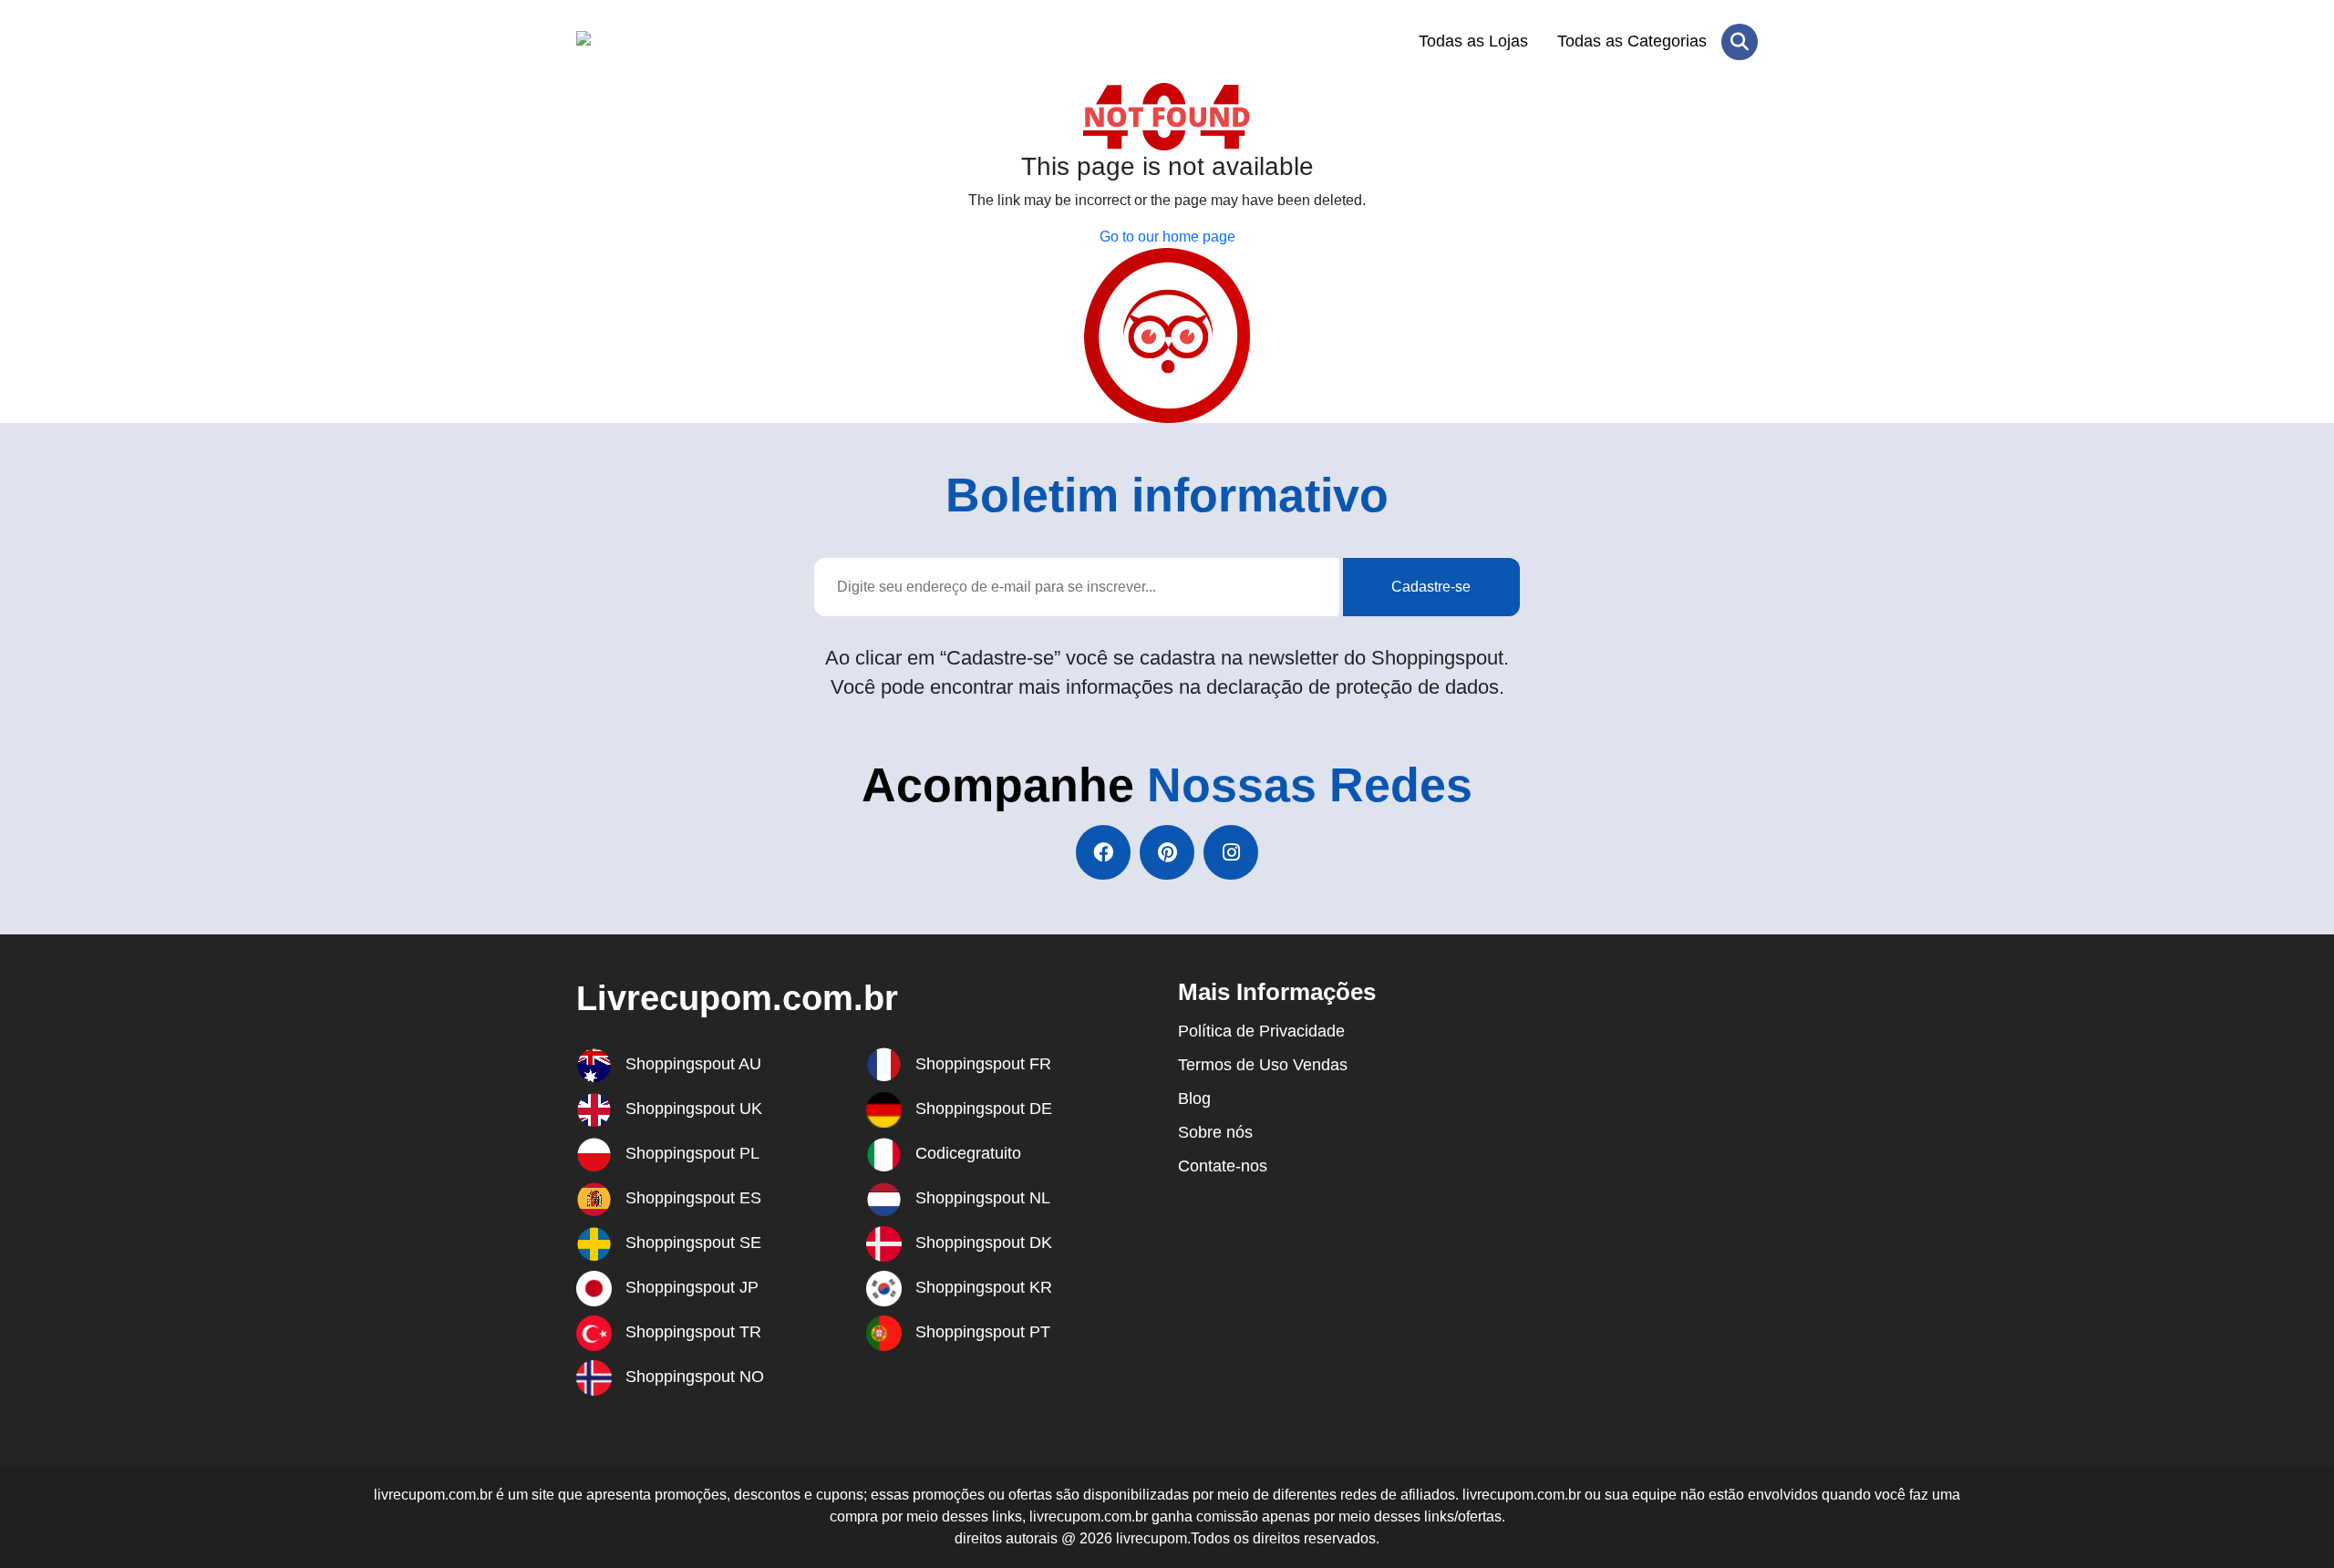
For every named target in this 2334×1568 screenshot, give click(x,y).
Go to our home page (1167, 237)
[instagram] (1231, 852)
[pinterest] (1167, 852)
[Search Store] (1740, 42)
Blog (1194, 1099)
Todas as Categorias (1632, 41)
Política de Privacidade (1261, 1031)
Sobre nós (1215, 1132)
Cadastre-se (1431, 587)
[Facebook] (1103, 852)
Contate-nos (1223, 1166)
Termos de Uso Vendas (1263, 1065)
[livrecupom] (665, 42)
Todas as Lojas (1473, 41)
